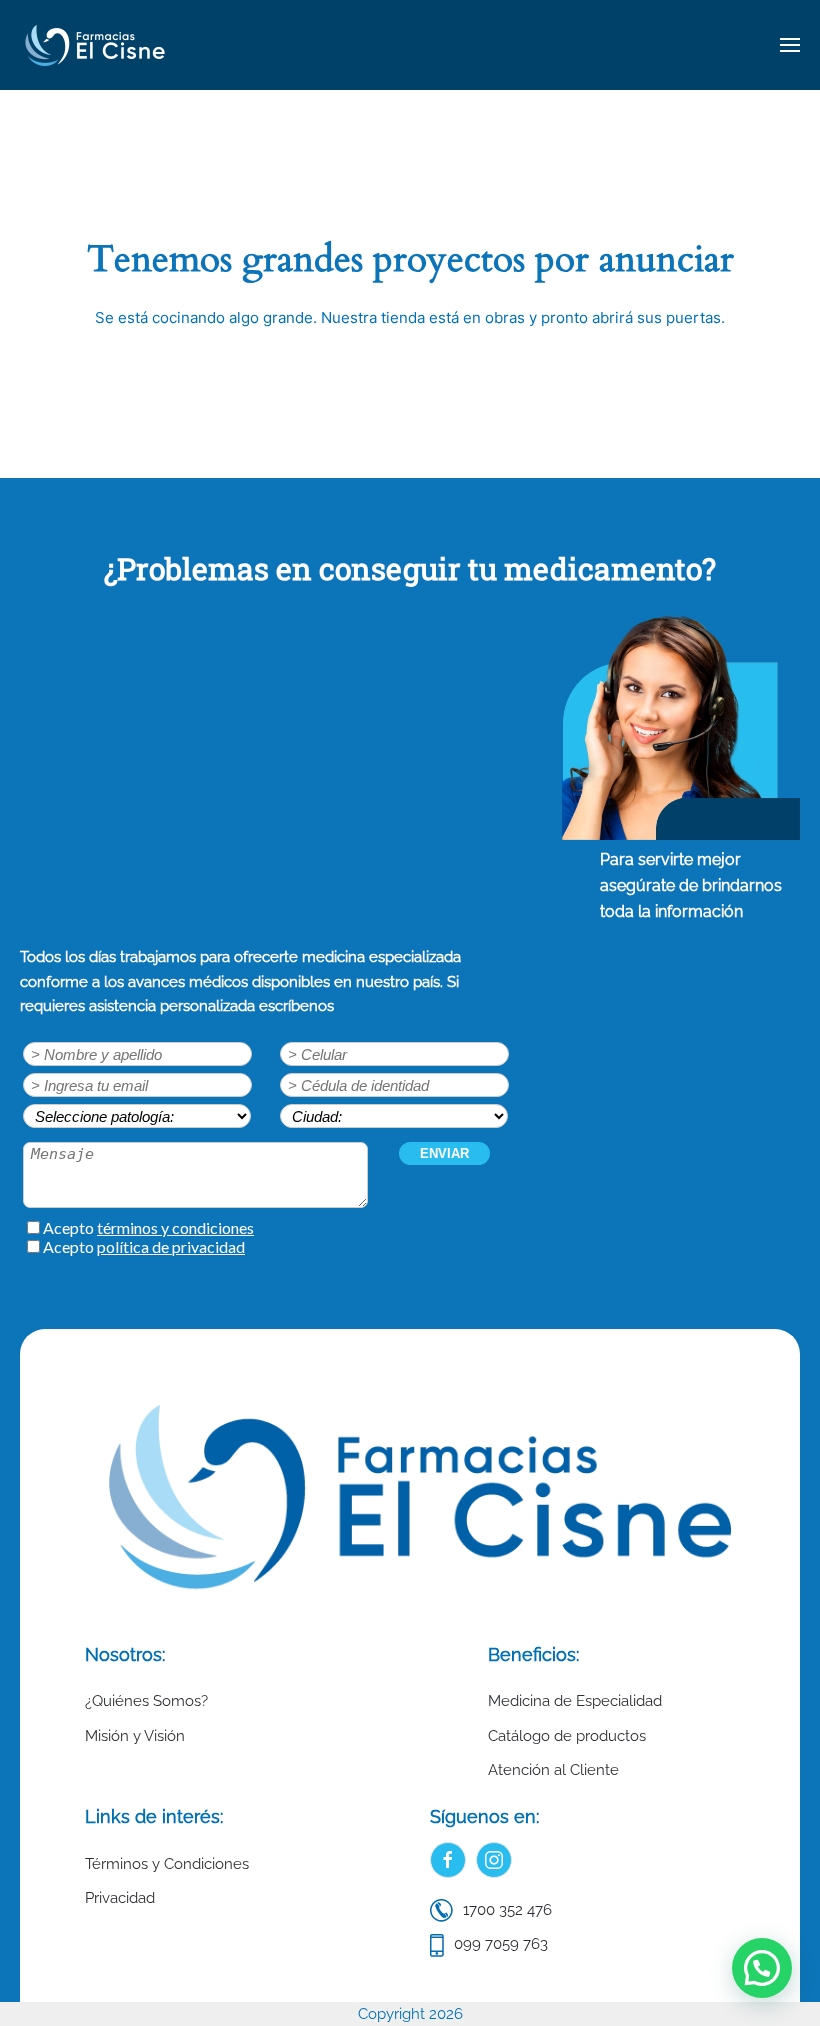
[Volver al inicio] (95, 45)
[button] (790, 45)
